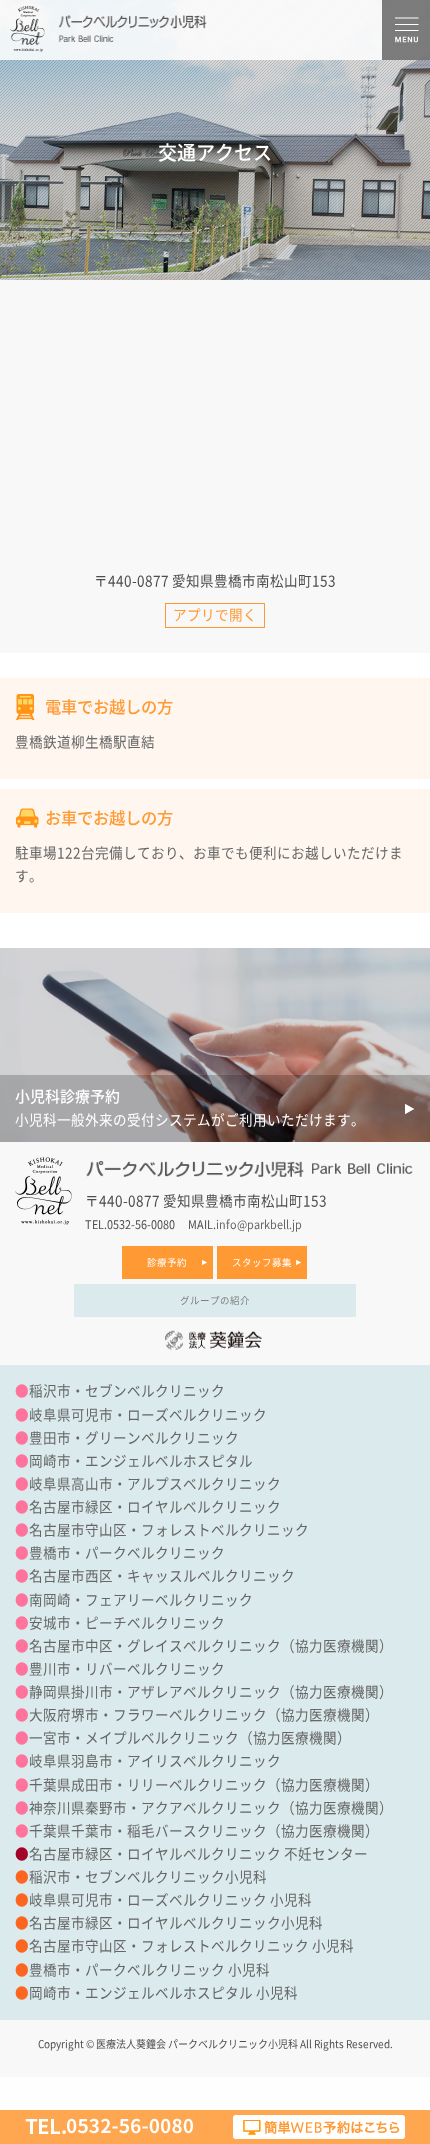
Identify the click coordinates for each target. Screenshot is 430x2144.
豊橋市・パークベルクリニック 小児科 (149, 1970)
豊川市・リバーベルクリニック (127, 1669)
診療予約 (167, 1262)
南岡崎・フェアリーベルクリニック (141, 1600)
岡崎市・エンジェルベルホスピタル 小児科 (163, 1993)
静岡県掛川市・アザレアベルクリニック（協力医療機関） (211, 1692)
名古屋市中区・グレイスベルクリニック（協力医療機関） (211, 1646)
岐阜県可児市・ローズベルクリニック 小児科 (170, 1900)
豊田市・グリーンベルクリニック (134, 1438)
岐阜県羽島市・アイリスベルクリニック (155, 1761)
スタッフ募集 (262, 1262)
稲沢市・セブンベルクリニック (127, 1391)
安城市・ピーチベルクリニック (127, 1623)
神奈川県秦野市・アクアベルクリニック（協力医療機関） (211, 1808)
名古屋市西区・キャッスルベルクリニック (162, 1576)
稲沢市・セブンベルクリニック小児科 (148, 1877)
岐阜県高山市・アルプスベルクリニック (155, 1484)
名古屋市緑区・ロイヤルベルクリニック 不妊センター (198, 1854)
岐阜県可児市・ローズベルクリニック (148, 1415)
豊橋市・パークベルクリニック (127, 1553)
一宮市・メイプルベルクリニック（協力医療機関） (190, 1738)
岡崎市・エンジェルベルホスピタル (141, 1461)
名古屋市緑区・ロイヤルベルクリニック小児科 (176, 1923)
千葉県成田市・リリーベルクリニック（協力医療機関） (204, 1785)
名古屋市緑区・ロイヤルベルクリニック (155, 1507)
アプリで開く (215, 615)
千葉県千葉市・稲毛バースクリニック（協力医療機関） (204, 1831)
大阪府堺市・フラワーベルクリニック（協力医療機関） (204, 1715)
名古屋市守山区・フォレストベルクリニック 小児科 (191, 1946)
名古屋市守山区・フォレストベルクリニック (169, 1530)
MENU (406, 30)
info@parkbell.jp (259, 1224)
